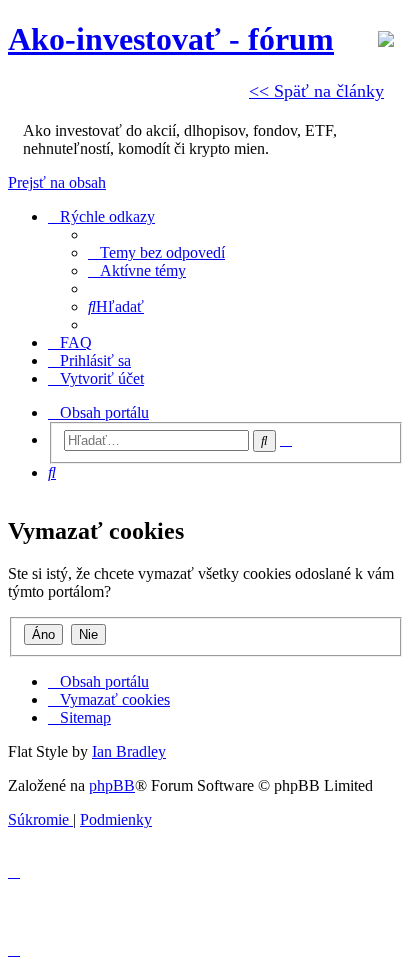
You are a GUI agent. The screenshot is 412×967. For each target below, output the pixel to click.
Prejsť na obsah (57, 182)
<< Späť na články (316, 91)
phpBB (112, 785)
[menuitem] (156, 252)
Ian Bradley (129, 751)
